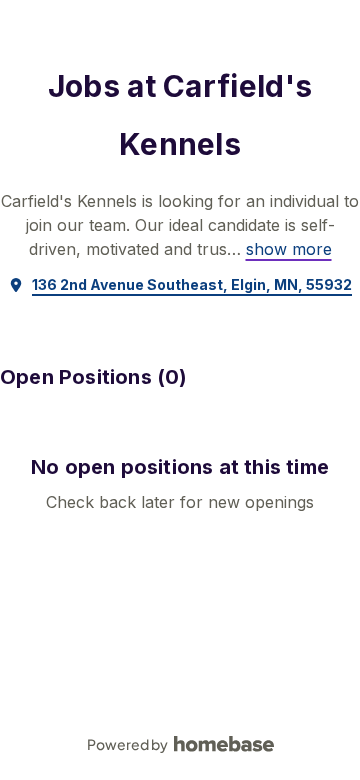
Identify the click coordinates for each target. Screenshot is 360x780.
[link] (289, 249)
